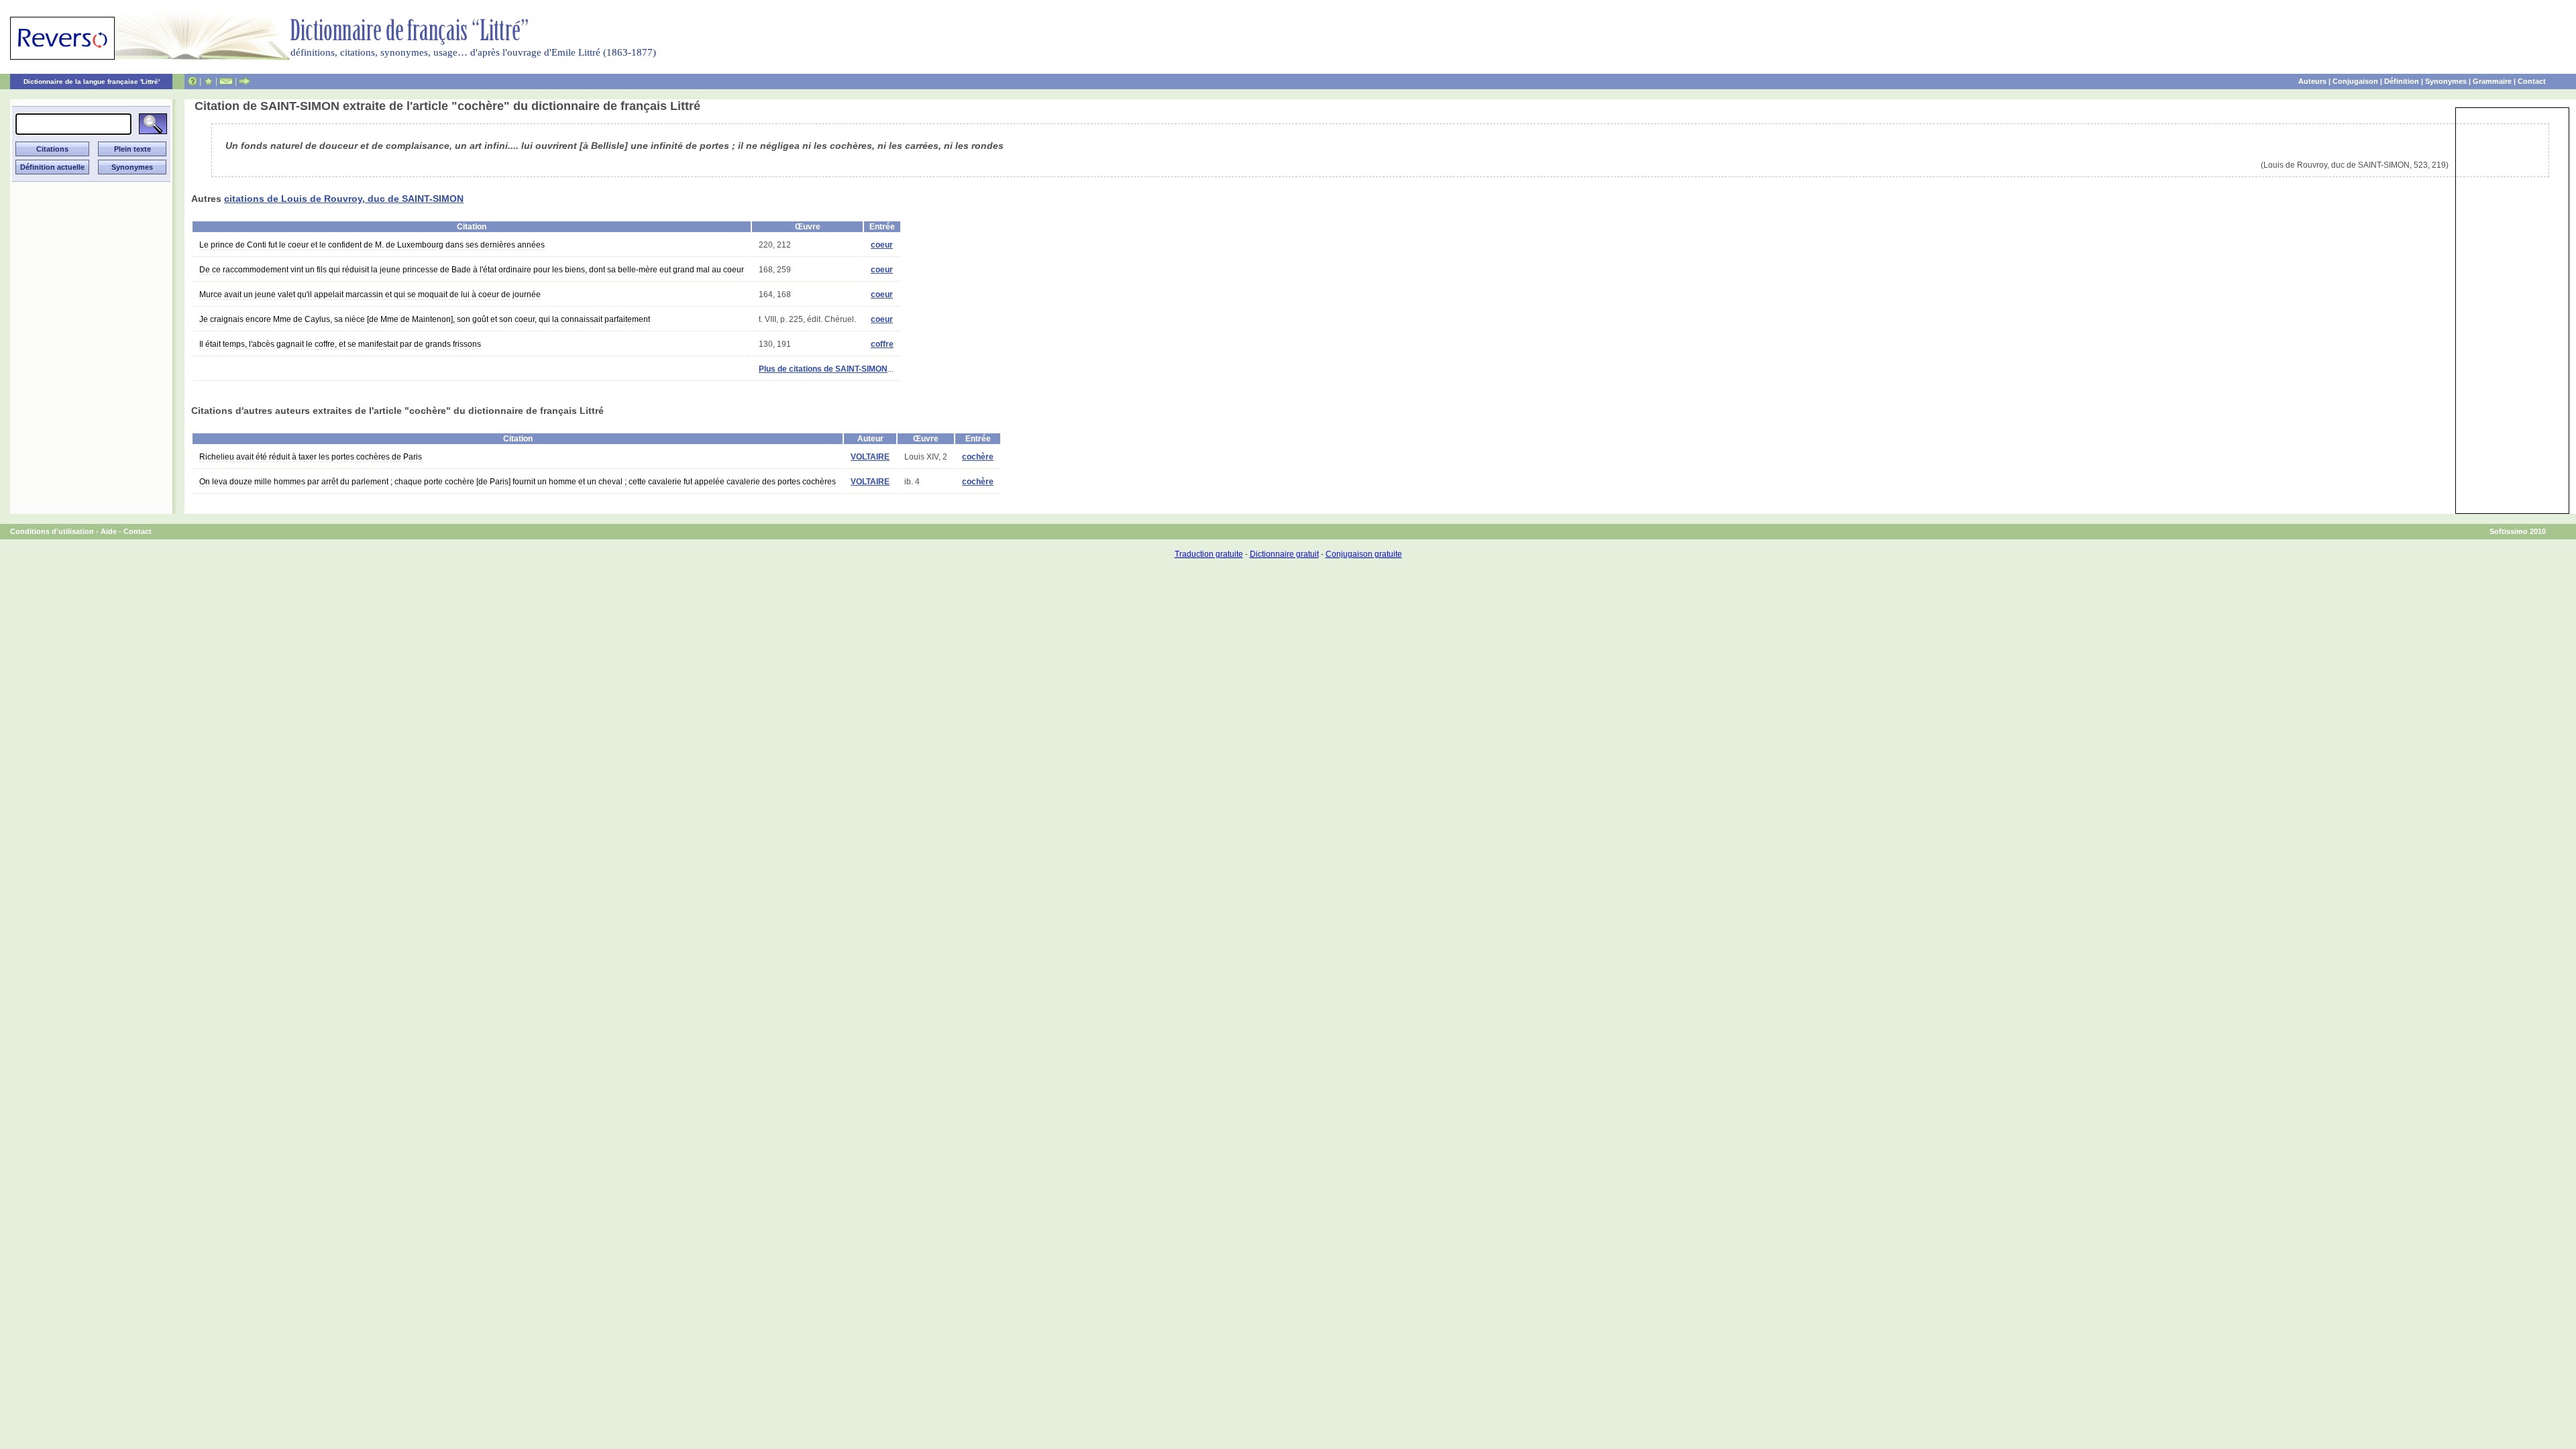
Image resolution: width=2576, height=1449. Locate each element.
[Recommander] (245, 81)
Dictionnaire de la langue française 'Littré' (92, 82)
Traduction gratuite (1209, 554)
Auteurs (2312, 81)
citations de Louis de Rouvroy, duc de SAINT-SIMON (344, 199)
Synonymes (2446, 81)
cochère (978, 457)
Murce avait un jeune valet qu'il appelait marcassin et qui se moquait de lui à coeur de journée (370, 294)
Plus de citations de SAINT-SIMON (823, 369)
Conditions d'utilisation (52, 531)
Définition (2402, 81)
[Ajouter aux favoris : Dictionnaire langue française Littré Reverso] (208, 81)
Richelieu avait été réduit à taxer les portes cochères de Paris (311, 457)
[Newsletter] (226, 81)
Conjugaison (2355, 81)
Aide (109, 531)
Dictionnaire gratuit (1284, 554)
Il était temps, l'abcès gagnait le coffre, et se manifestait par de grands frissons (340, 344)
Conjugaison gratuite (1364, 554)
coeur (882, 245)
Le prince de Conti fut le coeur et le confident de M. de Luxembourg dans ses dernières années (372, 245)
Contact (2532, 81)
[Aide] (193, 81)
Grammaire (2492, 81)
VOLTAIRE (870, 457)
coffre (882, 344)
